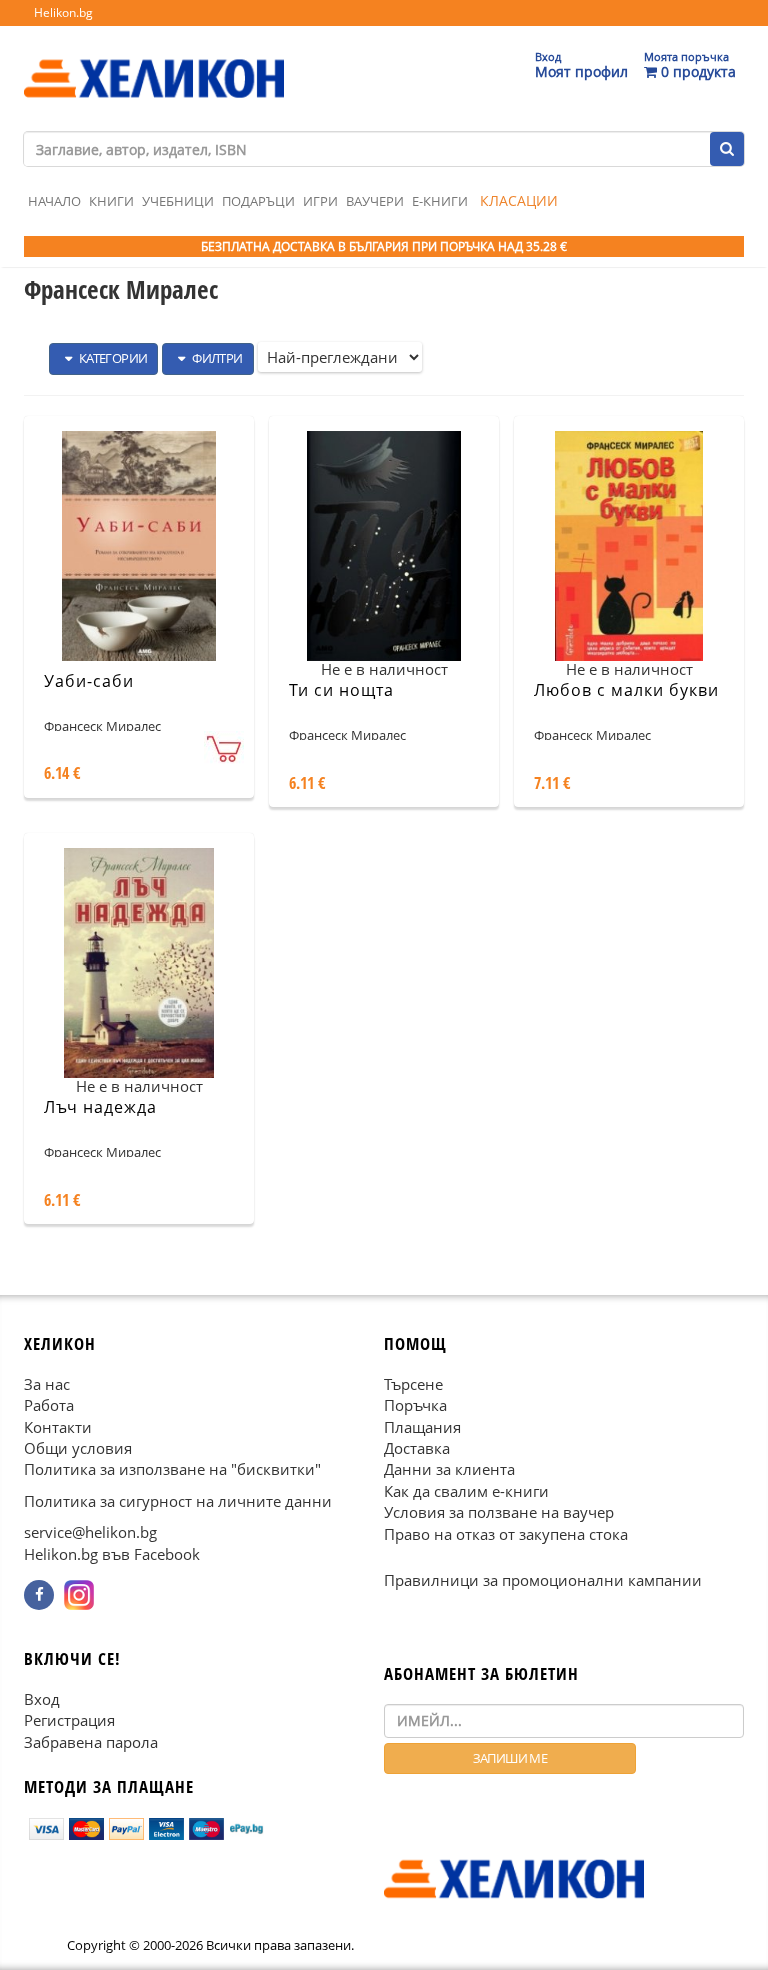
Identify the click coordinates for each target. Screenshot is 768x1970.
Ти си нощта (341, 690)
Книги (111, 201)
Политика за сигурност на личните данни (178, 1501)
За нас (47, 1384)
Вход (42, 1699)
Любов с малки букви (626, 690)
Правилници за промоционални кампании (543, 1580)
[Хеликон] (154, 61)
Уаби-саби (89, 681)
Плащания (422, 1426)
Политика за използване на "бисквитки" (172, 1469)
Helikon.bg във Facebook (112, 1554)
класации (519, 200)
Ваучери (375, 201)
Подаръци (258, 201)
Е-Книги (440, 201)
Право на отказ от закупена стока (506, 1534)
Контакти (58, 1426)
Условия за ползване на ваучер (499, 1512)
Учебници (178, 201)
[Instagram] (79, 1595)
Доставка (417, 1448)
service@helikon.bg (90, 1532)
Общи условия (78, 1448)
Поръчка (415, 1405)
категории (111, 358)
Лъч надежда (100, 1107)
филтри (216, 358)
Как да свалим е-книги (466, 1491)
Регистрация (69, 1720)
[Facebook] (39, 1595)
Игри (320, 201)
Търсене (413, 1384)
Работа (49, 1405)
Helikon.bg (63, 12)
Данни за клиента (449, 1469)
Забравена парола (91, 1741)
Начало (54, 201)
